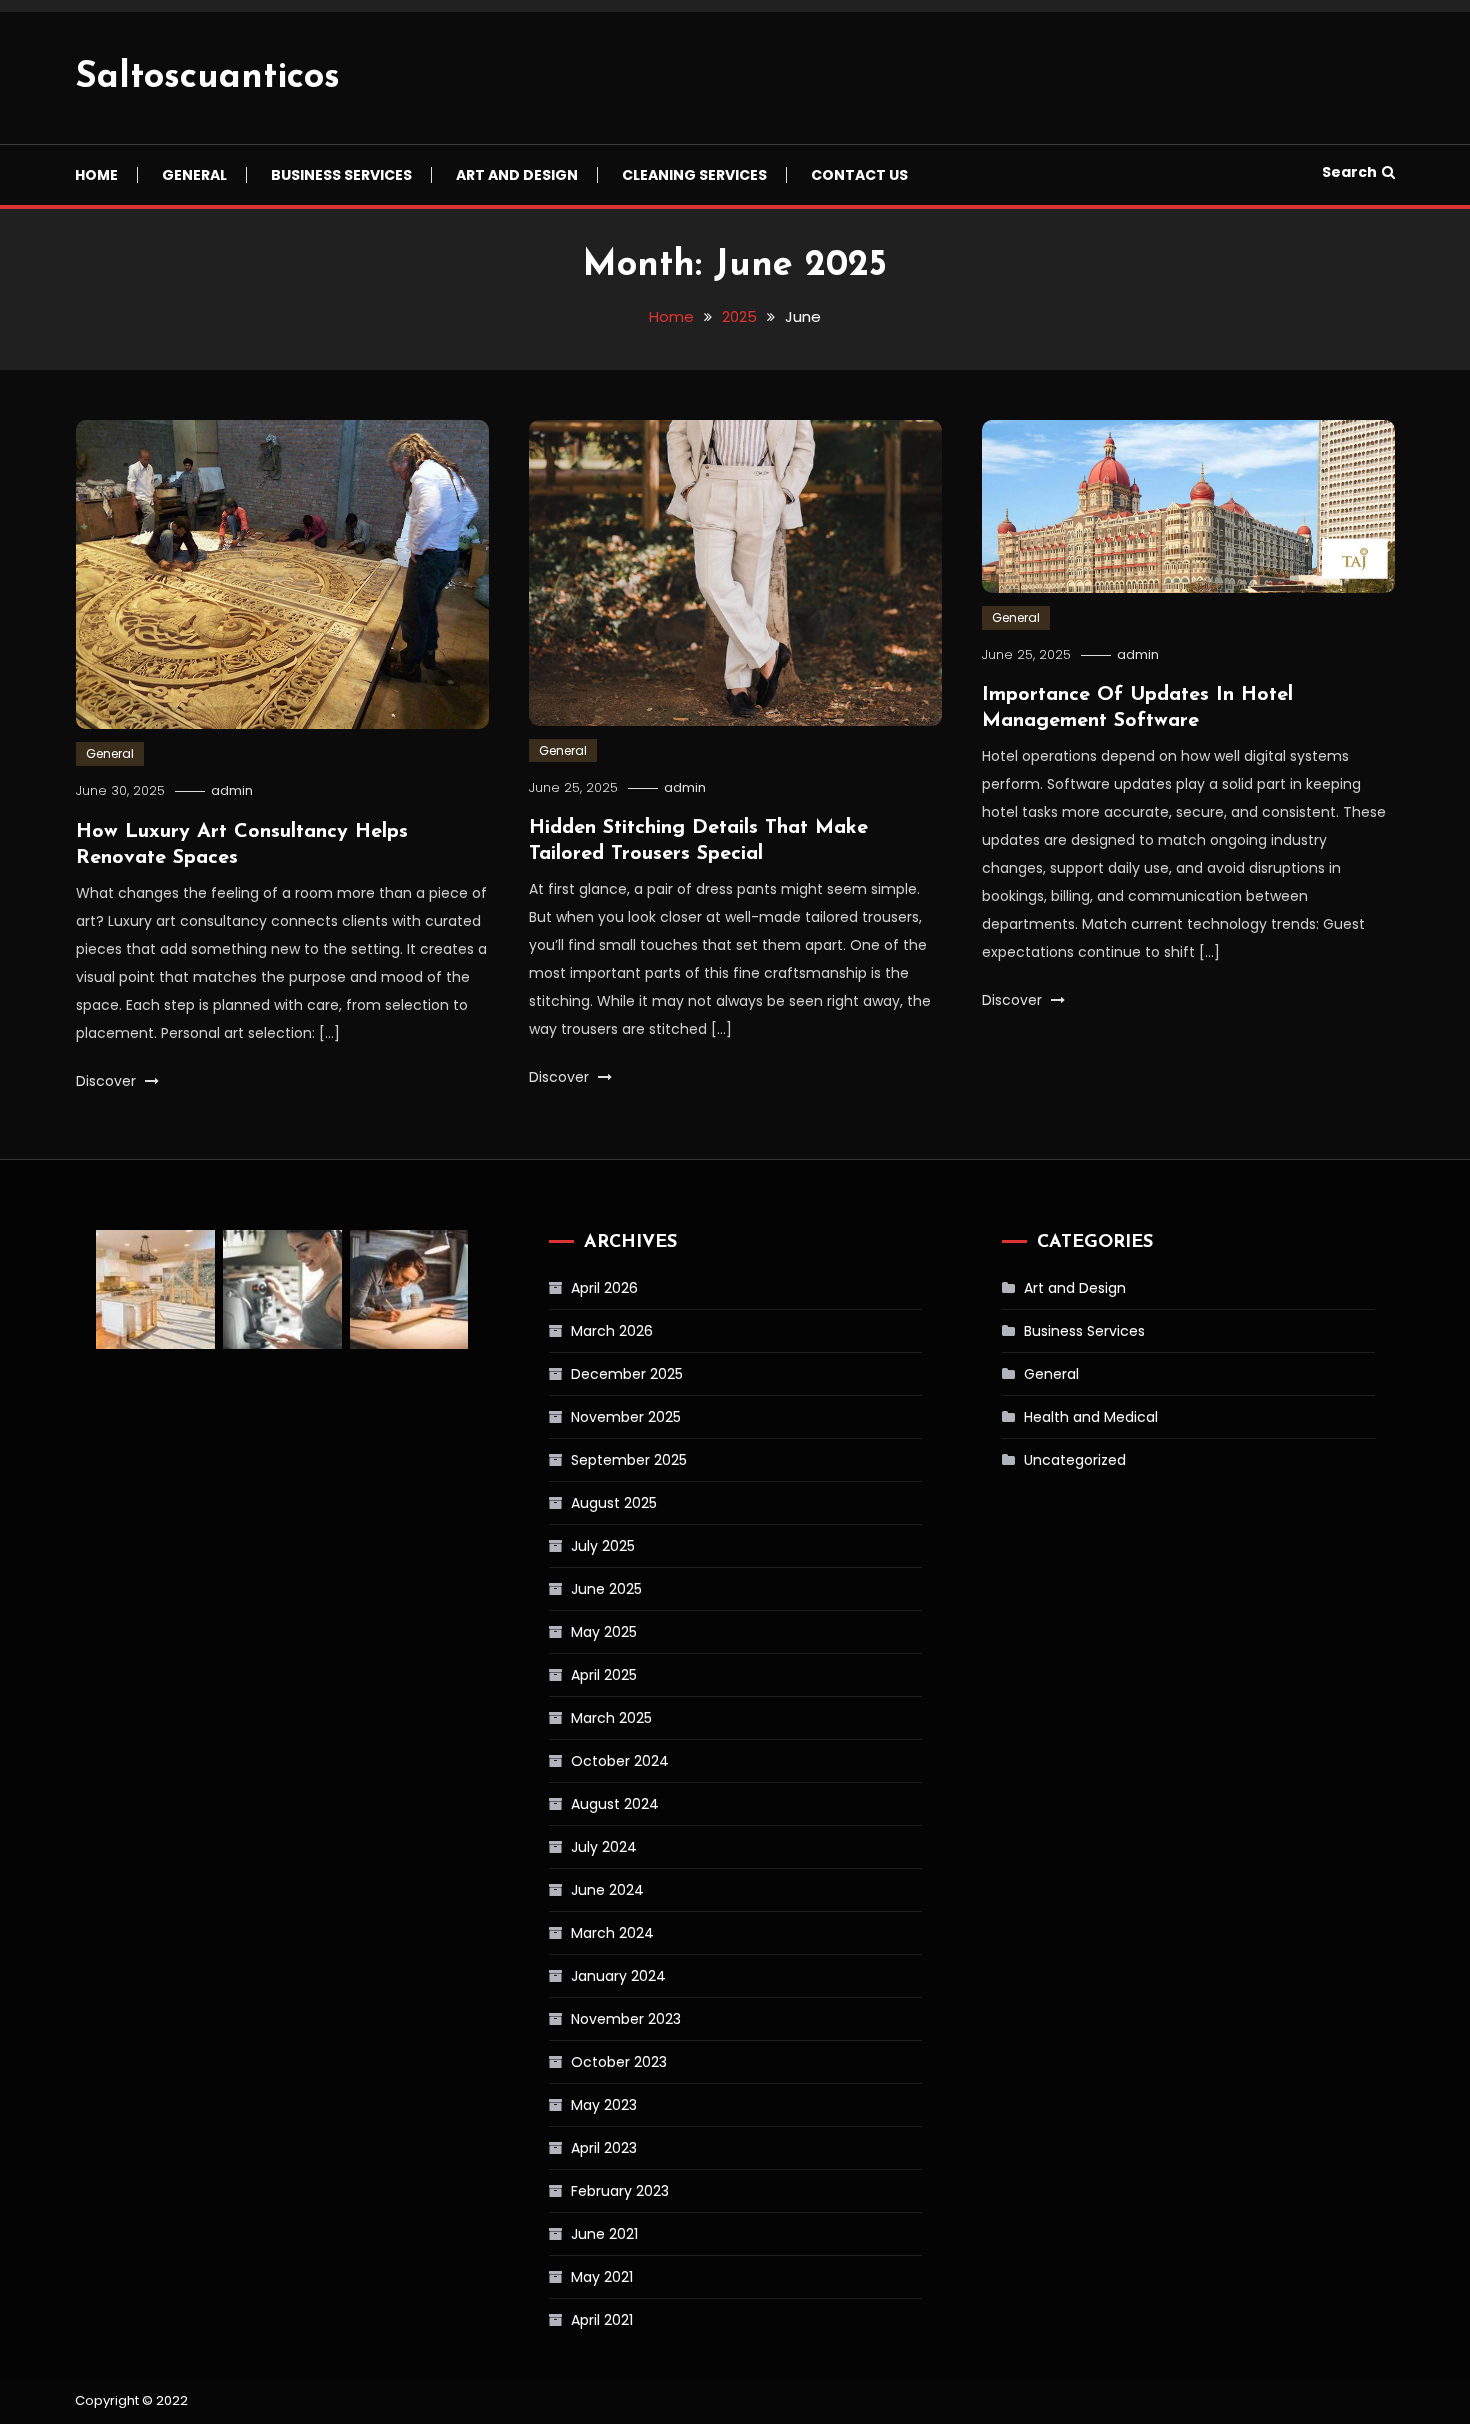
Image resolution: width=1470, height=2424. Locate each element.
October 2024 (620, 1761)
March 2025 (611, 1718)
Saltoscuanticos (207, 78)
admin (232, 790)
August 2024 (615, 1804)
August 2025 (614, 1503)
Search (1349, 172)
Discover (108, 1081)
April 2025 (604, 1675)
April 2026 (604, 1288)
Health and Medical (1091, 1417)
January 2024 (618, 1976)
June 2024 (607, 1890)
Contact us (859, 175)
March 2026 (612, 1331)
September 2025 (629, 1460)
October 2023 (619, 2062)
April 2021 (602, 2320)
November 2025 (626, 1417)
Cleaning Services (694, 175)
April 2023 (604, 2148)
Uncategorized (1075, 1460)
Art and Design (517, 175)
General (194, 175)
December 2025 (627, 1374)
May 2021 (602, 2277)
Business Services (341, 175)
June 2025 (606, 1589)
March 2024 (612, 1933)
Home (96, 175)
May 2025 (604, 1632)
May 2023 (604, 2105)
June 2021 (604, 2234)
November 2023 (626, 2019)
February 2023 (620, 2191)
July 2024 (604, 1847)
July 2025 (603, 1546)
